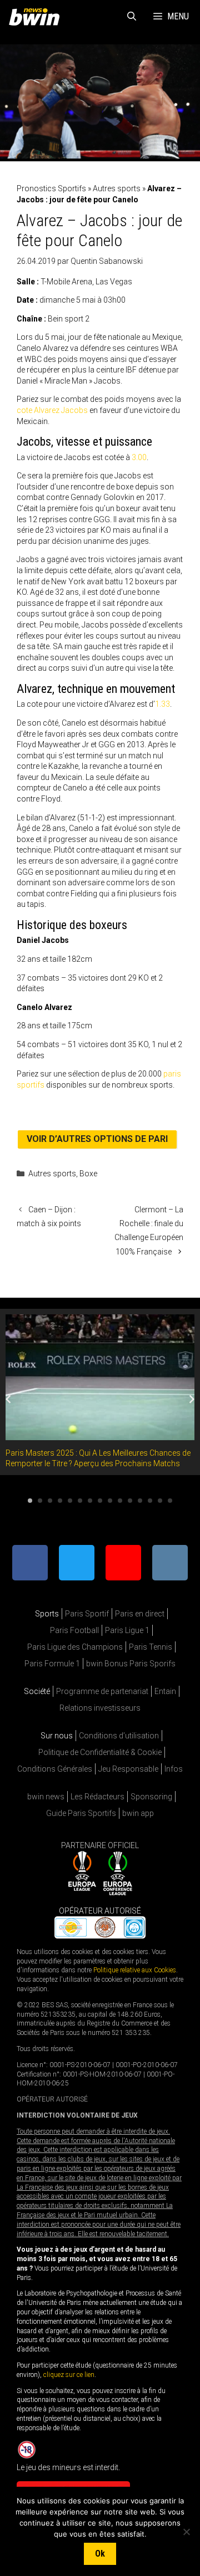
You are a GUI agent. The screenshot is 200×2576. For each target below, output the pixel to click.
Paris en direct (140, 1614)
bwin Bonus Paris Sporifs (131, 1664)
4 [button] (60, 1501)
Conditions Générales (55, 1769)
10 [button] (120, 1501)
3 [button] (50, 1501)
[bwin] (36, 17)
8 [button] (100, 1501)
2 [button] (40, 1501)
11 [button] (130, 1501)
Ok (100, 2554)
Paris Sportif (87, 1614)
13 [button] (150, 1501)
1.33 (162, 704)
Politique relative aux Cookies (135, 1970)
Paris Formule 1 (52, 1664)
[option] (100, 1392)
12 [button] (140, 1501)
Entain (165, 1691)
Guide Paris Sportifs (81, 1813)
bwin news (46, 1797)
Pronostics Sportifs (51, 188)
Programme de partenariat (102, 1691)
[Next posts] (192, 1399)
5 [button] (70, 1501)
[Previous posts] (8, 1399)
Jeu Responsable (128, 1769)
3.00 (139, 457)
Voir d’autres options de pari (97, 1139)
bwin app (138, 1813)
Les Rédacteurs (97, 1797)
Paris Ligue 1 (127, 1630)
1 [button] (30, 1501)
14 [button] (160, 1501)
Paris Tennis (151, 1647)
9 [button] (110, 1501)
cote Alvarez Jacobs (52, 410)
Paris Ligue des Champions (75, 1647)
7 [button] (90, 1501)
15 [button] (170, 1501)
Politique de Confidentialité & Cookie (100, 1752)
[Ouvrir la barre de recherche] (132, 17)
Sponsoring (151, 1797)
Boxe (88, 1174)
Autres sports (117, 188)
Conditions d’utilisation (119, 1736)
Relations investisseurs (100, 1708)
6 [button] (80, 1501)
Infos (174, 1769)
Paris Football (74, 1630)
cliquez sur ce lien (69, 2375)
